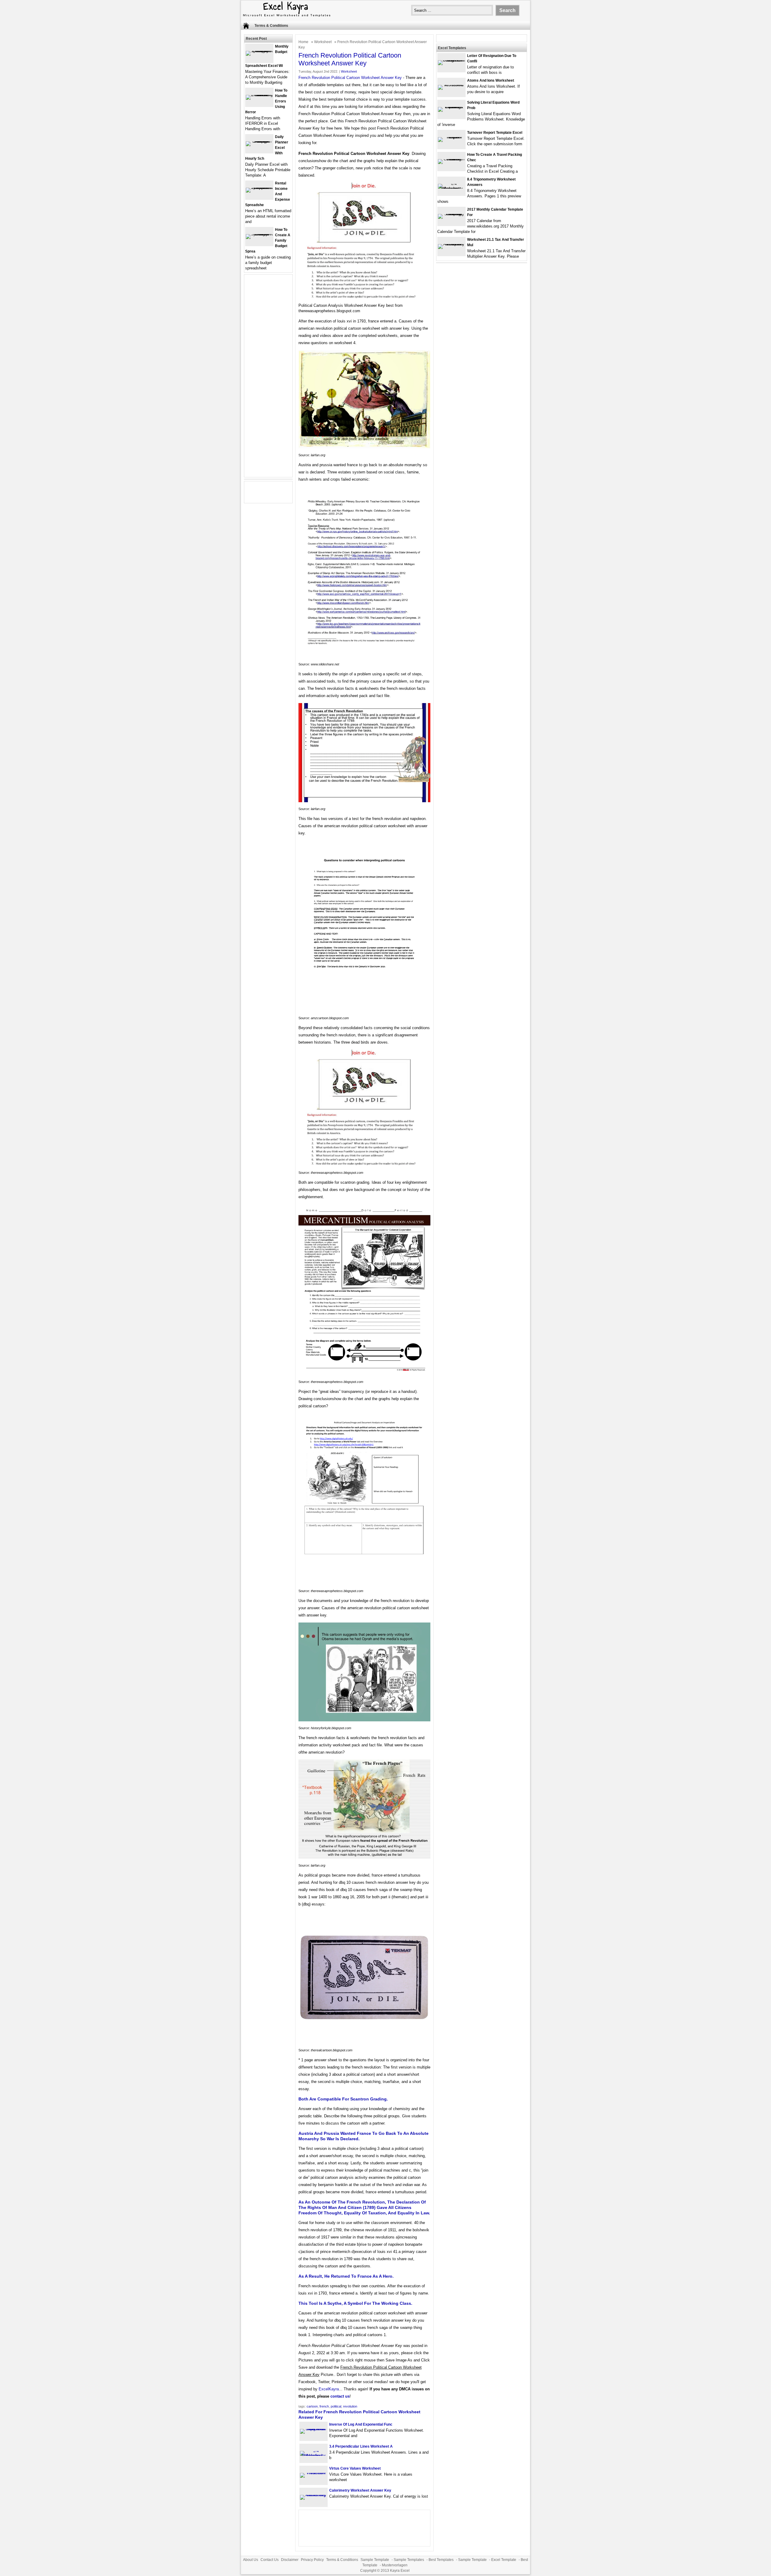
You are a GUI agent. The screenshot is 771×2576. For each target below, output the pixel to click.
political (336, 2406)
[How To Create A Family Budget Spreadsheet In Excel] (259, 234)
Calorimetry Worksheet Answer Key (360, 2490)
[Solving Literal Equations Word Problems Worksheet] (451, 107)
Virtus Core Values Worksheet (355, 2468)
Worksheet (323, 42)
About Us (251, 2560)
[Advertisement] (268, 379)
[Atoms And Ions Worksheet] (451, 85)
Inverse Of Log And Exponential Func (361, 2424)
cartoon (312, 2406)
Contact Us (270, 2560)
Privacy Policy (312, 2560)
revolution (350, 2406)
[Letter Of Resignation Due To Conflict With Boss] (451, 60)
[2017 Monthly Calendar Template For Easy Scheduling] (451, 214)
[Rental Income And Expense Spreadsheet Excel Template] (259, 188)
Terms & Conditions (271, 26)
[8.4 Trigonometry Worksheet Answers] (451, 188)
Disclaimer (290, 2560)
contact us (340, 2396)
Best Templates (441, 2560)
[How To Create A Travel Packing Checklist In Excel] (451, 159)
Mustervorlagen (395, 2565)
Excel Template (504, 2560)
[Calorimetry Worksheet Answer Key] (314, 2495)
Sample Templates (409, 2560)
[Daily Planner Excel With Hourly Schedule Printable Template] (259, 141)
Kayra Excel (400, 2571)
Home (303, 42)
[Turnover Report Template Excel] (451, 137)
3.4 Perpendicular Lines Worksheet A (361, 2446)
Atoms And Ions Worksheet (491, 80)
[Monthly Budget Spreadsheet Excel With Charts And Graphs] (259, 51)
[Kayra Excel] (286, 17)
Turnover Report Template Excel (495, 133)
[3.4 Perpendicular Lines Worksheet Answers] (314, 2456)
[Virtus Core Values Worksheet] (314, 2473)
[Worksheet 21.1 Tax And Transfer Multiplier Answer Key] (451, 244)
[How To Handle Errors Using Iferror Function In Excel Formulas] (259, 95)
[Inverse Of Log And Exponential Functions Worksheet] (314, 2429)
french (324, 2406)
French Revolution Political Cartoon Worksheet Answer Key (350, 78)
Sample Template (375, 2560)
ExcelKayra (329, 2389)
